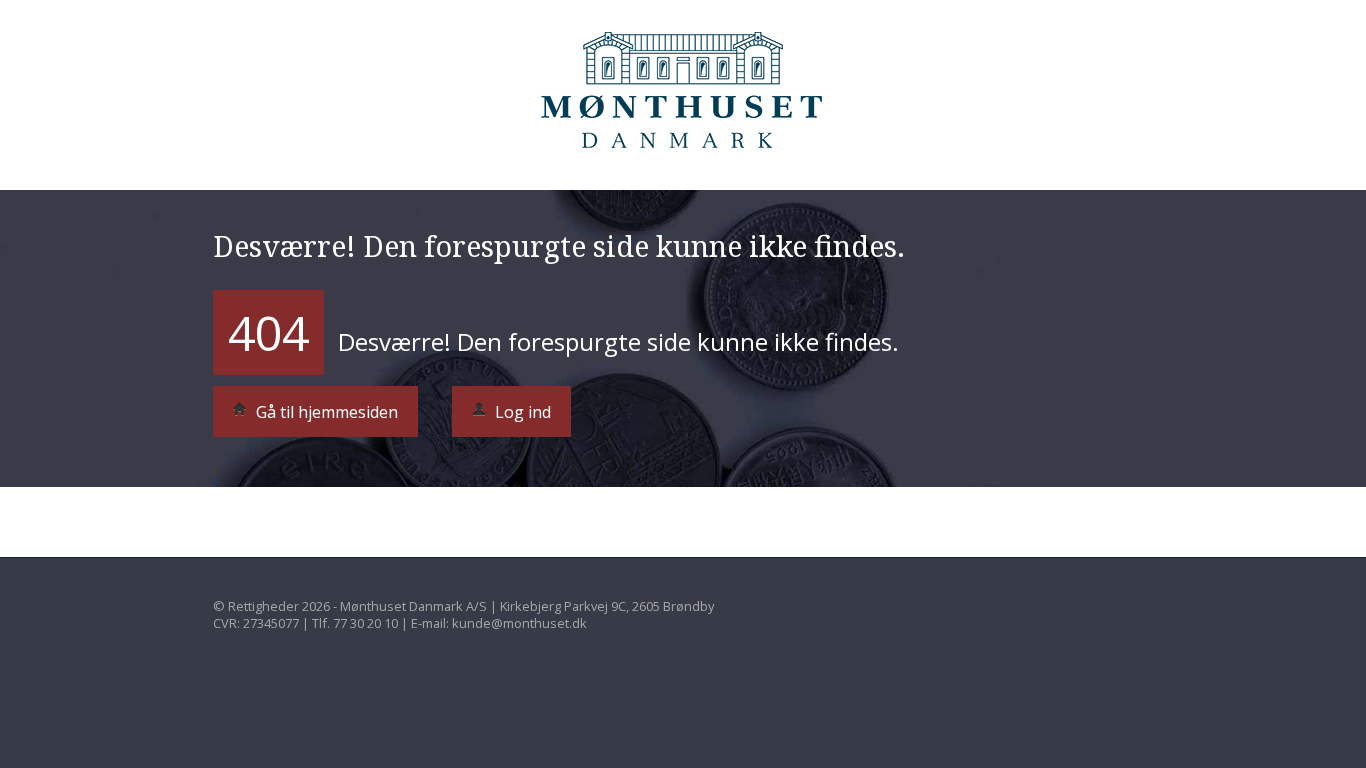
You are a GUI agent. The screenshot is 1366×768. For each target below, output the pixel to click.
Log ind (521, 412)
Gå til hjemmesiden (325, 412)
